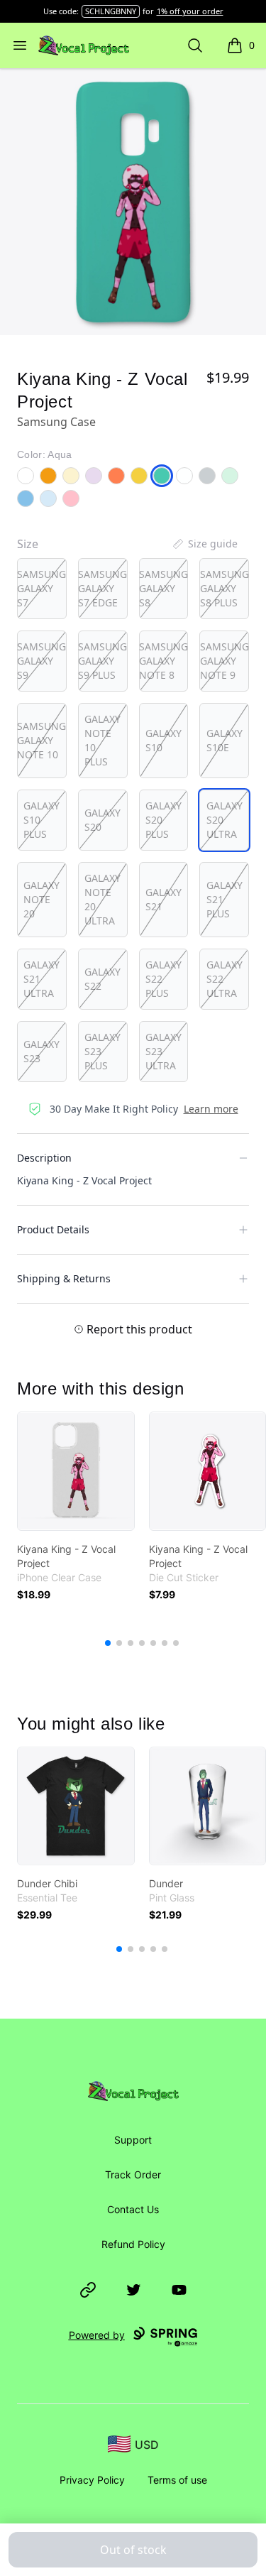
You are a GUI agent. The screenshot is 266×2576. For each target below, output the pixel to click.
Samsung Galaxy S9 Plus (102, 661)
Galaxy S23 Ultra (164, 1051)
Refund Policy (133, 2244)
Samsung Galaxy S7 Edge (102, 588)
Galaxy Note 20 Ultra (102, 899)
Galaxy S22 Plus (164, 979)
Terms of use (177, 2480)
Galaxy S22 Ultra (225, 979)
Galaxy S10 (164, 740)
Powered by (97, 2335)
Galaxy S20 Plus (164, 820)
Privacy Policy (92, 2480)
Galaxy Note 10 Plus (102, 740)
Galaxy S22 (102, 979)
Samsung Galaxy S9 (41, 661)
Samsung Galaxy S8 (164, 588)
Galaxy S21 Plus (225, 899)
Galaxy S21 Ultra (41, 979)
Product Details (53, 1229)
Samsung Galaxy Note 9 (225, 661)
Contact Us (133, 2209)
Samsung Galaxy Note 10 (41, 740)
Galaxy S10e (225, 740)
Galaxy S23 (41, 1051)
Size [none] (28, 544)
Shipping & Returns (64, 1278)
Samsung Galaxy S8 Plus (225, 588)
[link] (76, 1471)
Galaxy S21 (164, 899)
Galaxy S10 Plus (41, 820)
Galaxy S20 (102, 820)
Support (133, 2140)
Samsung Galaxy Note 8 (164, 661)
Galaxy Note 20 (41, 899)
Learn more (211, 1109)
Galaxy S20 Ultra (225, 820)
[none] (204, 544)
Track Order (133, 2174)
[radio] (42, 589)
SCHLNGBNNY (111, 11)
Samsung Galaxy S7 (41, 588)
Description (44, 1158)
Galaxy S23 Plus (102, 1051)
